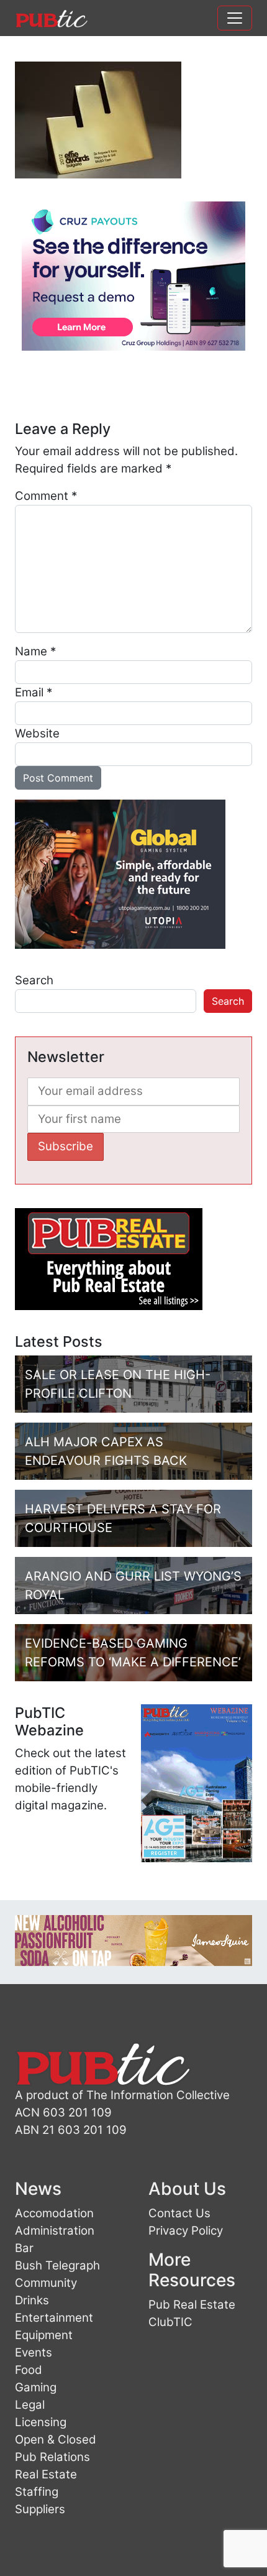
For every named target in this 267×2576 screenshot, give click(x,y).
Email (34, 692)
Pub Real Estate (192, 2305)
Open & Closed (56, 2440)
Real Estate (46, 2474)
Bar (24, 2248)
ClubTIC (170, 2322)
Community (46, 2283)
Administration (55, 2231)
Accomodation (54, 2213)
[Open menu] (235, 18)
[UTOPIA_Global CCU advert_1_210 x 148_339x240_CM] (120, 873)
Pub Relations (52, 2457)
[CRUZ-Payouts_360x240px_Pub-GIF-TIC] (133, 275)
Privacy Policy (186, 2231)
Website (37, 733)
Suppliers (40, 2509)
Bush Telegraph (57, 2265)
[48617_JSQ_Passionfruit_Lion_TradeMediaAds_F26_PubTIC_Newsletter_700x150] (133, 1940)
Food (29, 2370)
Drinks (32, 2300)
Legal (30, 2405)
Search (34, 980)
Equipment (44, 2335)
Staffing (37, 2492)
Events (34, 2352)
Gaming (36, 2387)
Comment (46, 496)
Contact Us (179, 2213)
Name (35, 651)
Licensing (41, 2422)
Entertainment (54, 2318)
